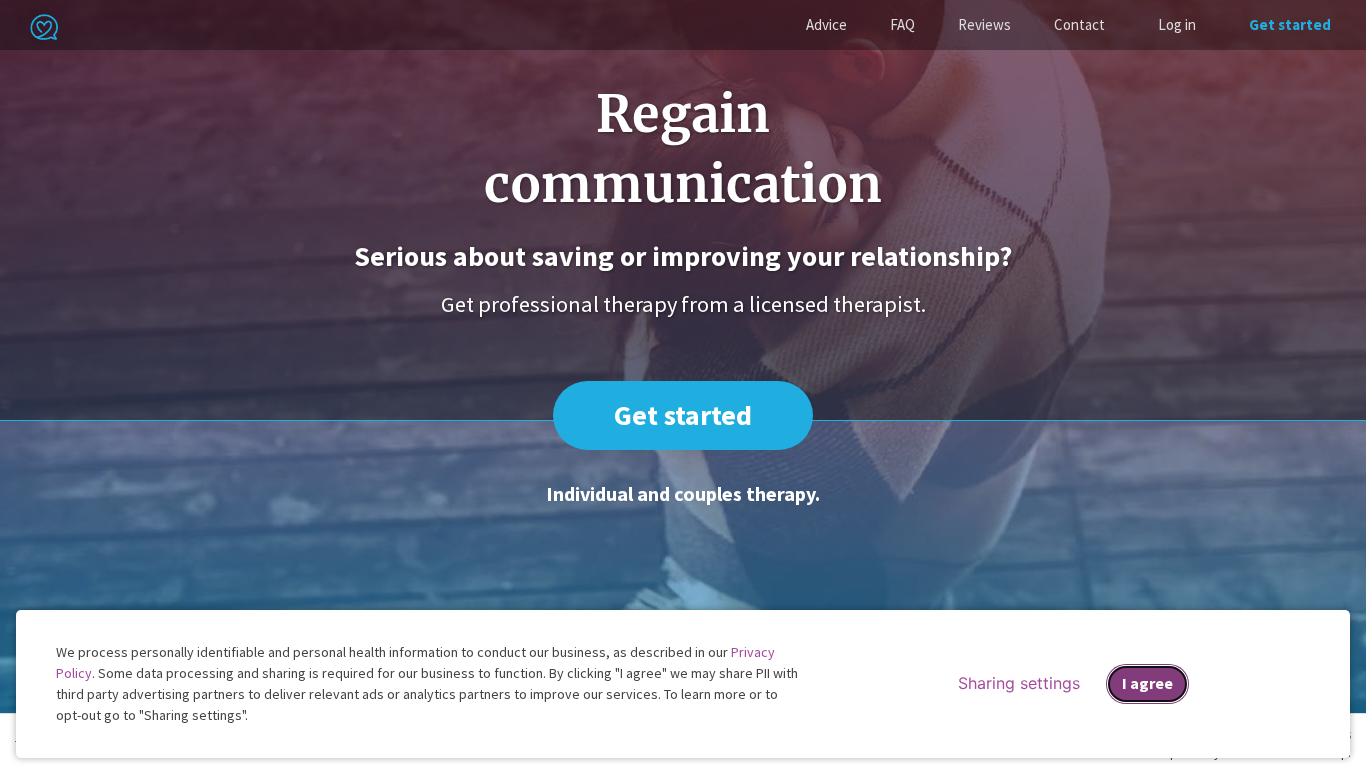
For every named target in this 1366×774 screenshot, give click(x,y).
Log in (1177, 24)
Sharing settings (1019, 683)
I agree (1147, 683)
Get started (1290, 24)
